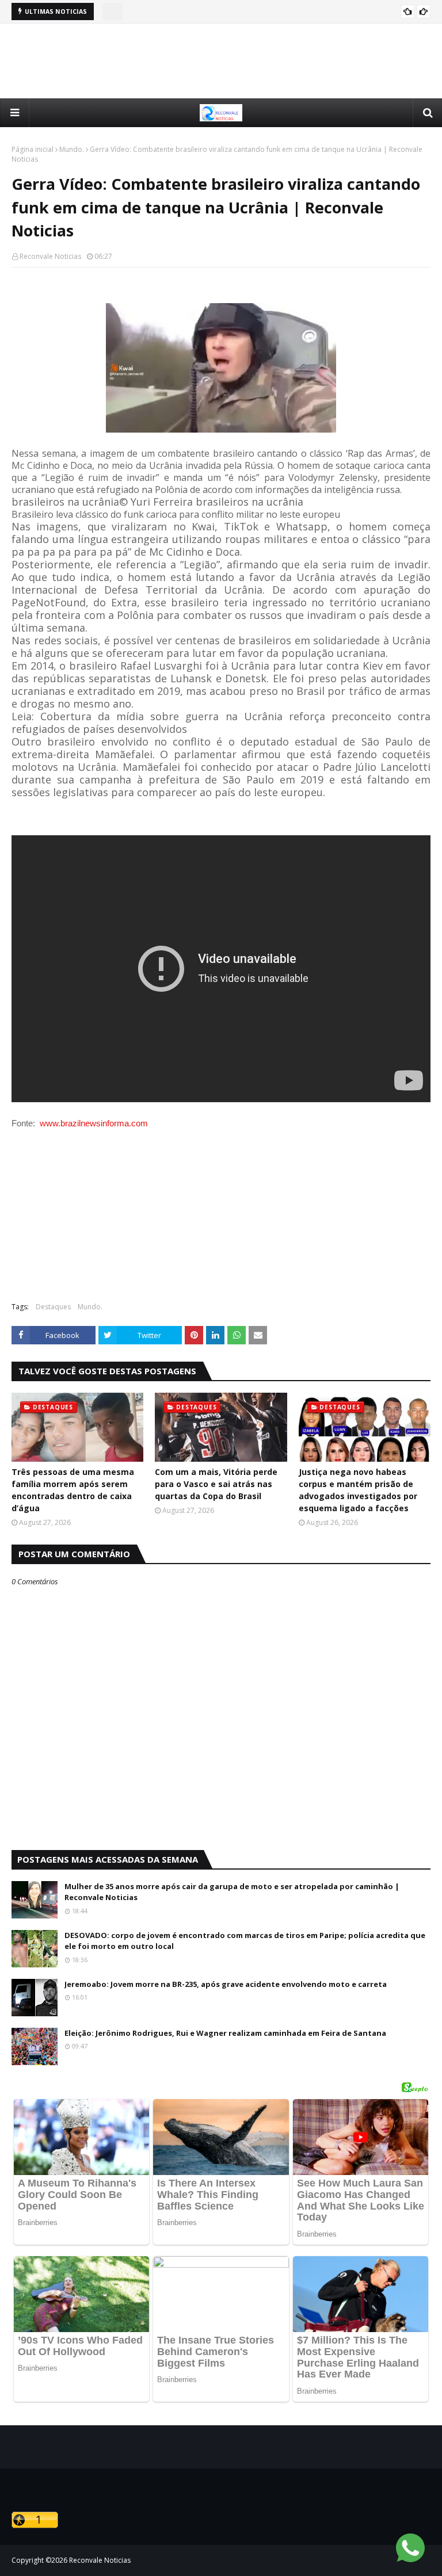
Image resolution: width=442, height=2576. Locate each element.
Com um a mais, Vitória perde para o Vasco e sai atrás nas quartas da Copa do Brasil (216, 1484)
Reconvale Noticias (50, 256)
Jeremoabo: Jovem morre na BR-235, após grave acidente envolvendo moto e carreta (226, 1984)
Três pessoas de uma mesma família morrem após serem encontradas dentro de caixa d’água (73, 1490)
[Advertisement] (221, 61)
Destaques (53, 1307)
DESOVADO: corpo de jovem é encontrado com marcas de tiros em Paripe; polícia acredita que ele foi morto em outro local (245, 1941)
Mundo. (72, 149)
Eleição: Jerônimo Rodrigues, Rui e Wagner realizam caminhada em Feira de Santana (225, 2033)
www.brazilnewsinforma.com (94, 1123)
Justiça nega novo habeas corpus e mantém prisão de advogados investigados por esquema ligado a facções (358, 1490)
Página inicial (33, 149)
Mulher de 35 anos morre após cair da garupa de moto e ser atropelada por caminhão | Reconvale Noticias (232, 1892)
